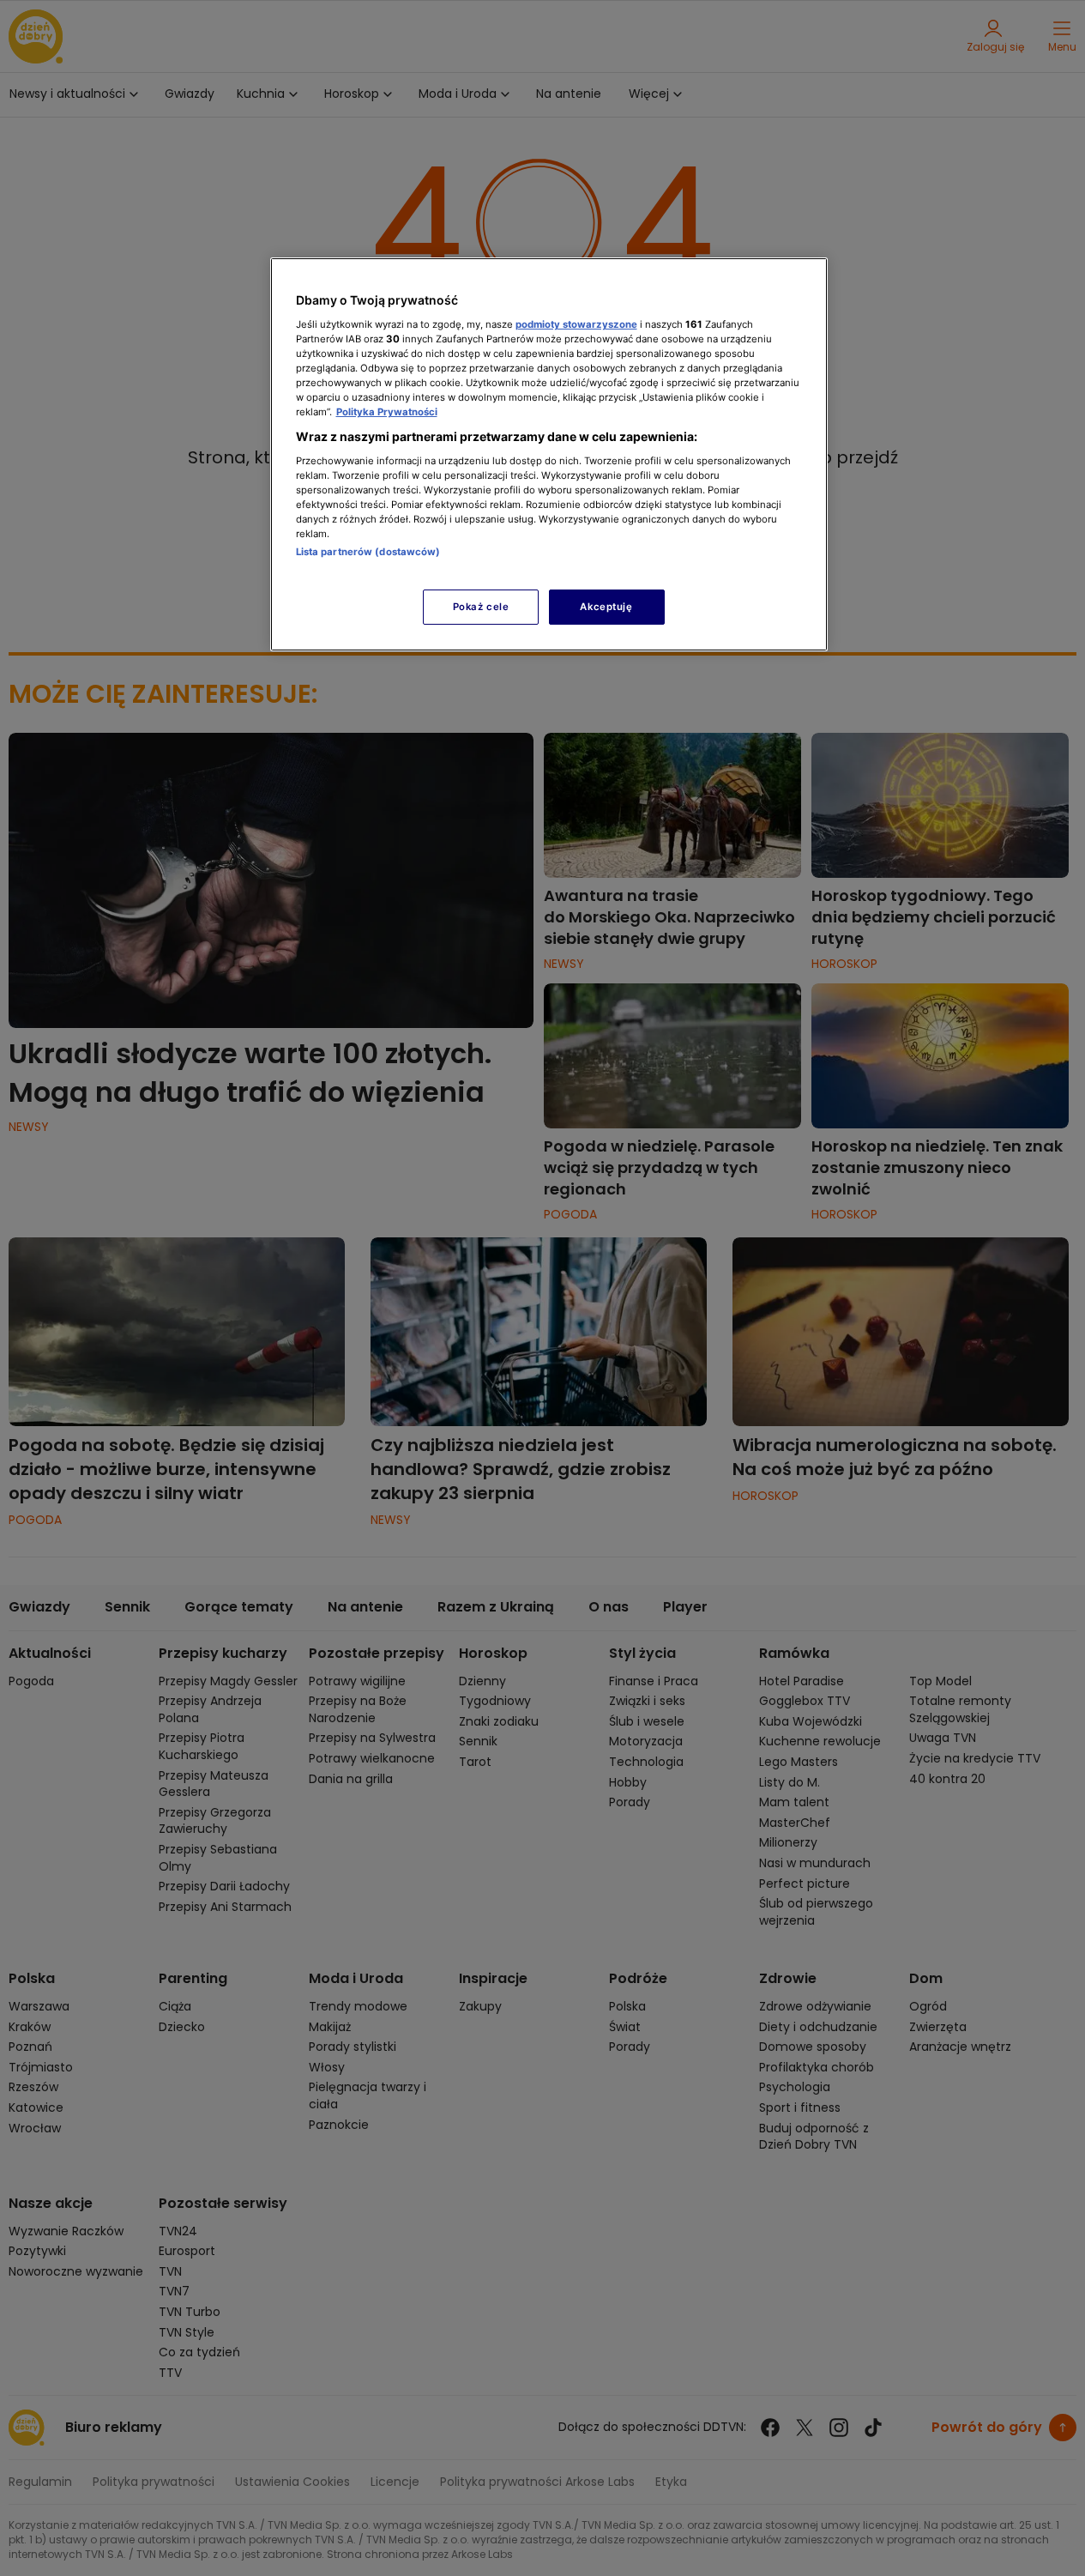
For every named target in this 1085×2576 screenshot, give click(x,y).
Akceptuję (606, 607)
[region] (549, 454)
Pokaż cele (481, 607)
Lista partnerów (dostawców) (368, 552)
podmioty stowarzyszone (576, 324)
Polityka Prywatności (387, 412)
